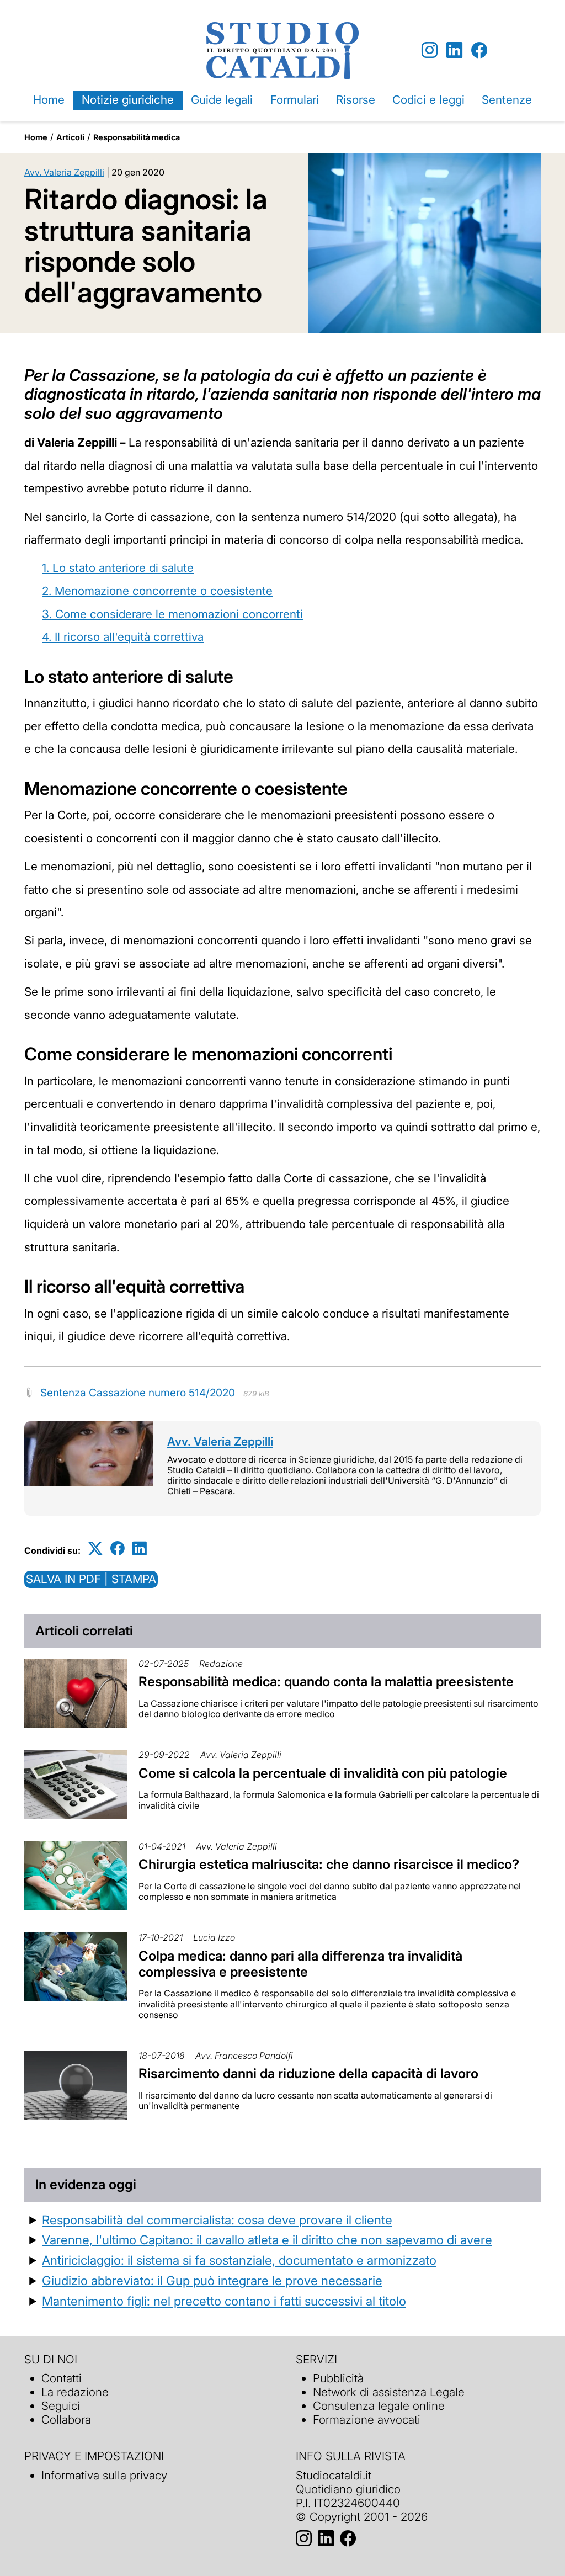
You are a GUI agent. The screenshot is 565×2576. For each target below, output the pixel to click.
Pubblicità (338, 2378)
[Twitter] (95, 1549)
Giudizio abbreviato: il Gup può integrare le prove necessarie (212, 2280)
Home (49, 100)
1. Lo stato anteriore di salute (118, 568)
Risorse (356, 100)
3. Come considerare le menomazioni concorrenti (172, 614)
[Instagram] (430, 51)
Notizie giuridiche (128, 100)
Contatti (62, 2378)
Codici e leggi (428, 100)
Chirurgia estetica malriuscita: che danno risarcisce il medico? (329, 1864)
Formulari (295, 100)
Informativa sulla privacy (104, 2475)
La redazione (75, 2392)
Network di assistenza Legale (389, 2392)
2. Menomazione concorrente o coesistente (157, 591)
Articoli (70, 137)
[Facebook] (479, 51)
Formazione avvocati (367, 2420)
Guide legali (222, 100)
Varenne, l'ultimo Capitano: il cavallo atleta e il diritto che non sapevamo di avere (267, 2240)
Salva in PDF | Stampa (91, 1579)
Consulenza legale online (379, 2406)
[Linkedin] (454, 51)
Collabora (66, 2420)
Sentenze (507, 100)
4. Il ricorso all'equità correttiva (123, 637)
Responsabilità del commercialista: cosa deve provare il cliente (217, 2220)
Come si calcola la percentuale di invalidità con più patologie (323, 1773)
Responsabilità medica (137, 137)
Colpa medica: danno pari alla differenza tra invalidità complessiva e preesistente (300, 1964)
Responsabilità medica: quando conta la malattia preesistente (326, 1682)
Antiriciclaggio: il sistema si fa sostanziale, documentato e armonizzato (239, 2260)
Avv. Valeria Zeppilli (64, 172)
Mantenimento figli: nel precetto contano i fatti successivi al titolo (224, 2301)
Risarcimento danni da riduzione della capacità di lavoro (308, 2073)
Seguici (61, 2406)
